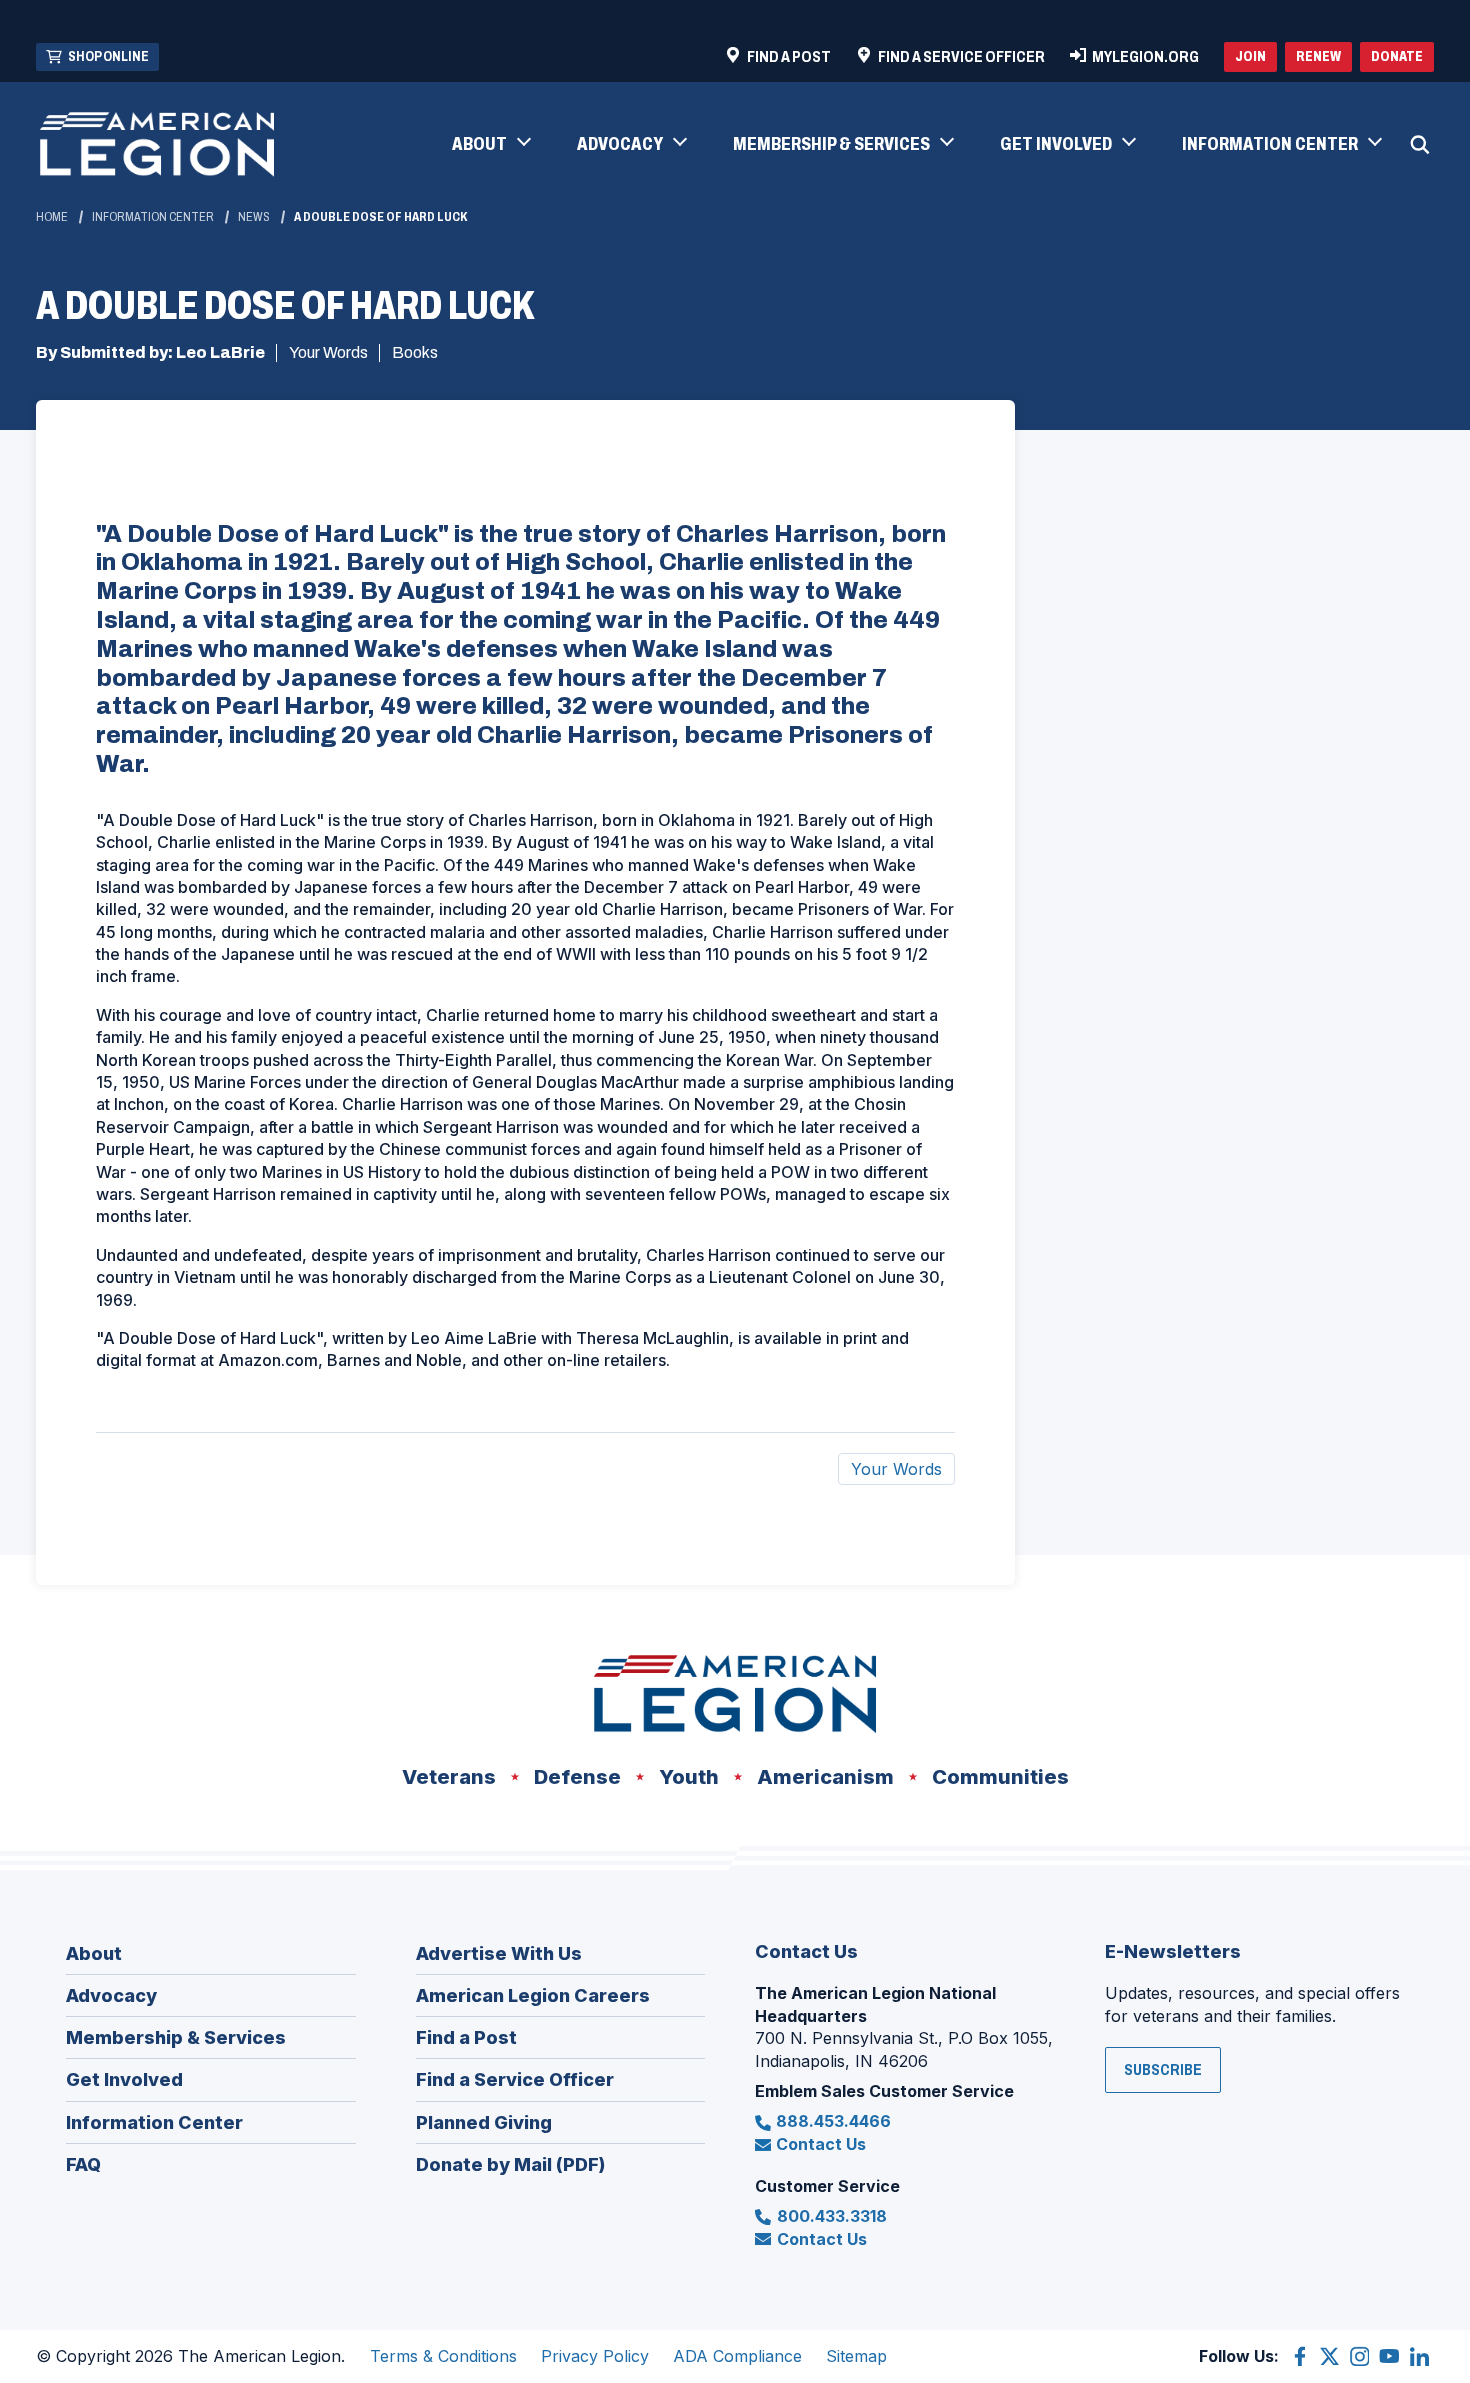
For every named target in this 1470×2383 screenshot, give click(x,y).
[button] (490, 145)
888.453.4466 (833, 2121)
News (254, 217)
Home (52, 217)
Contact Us (821, 2144)
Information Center (153, 217)
